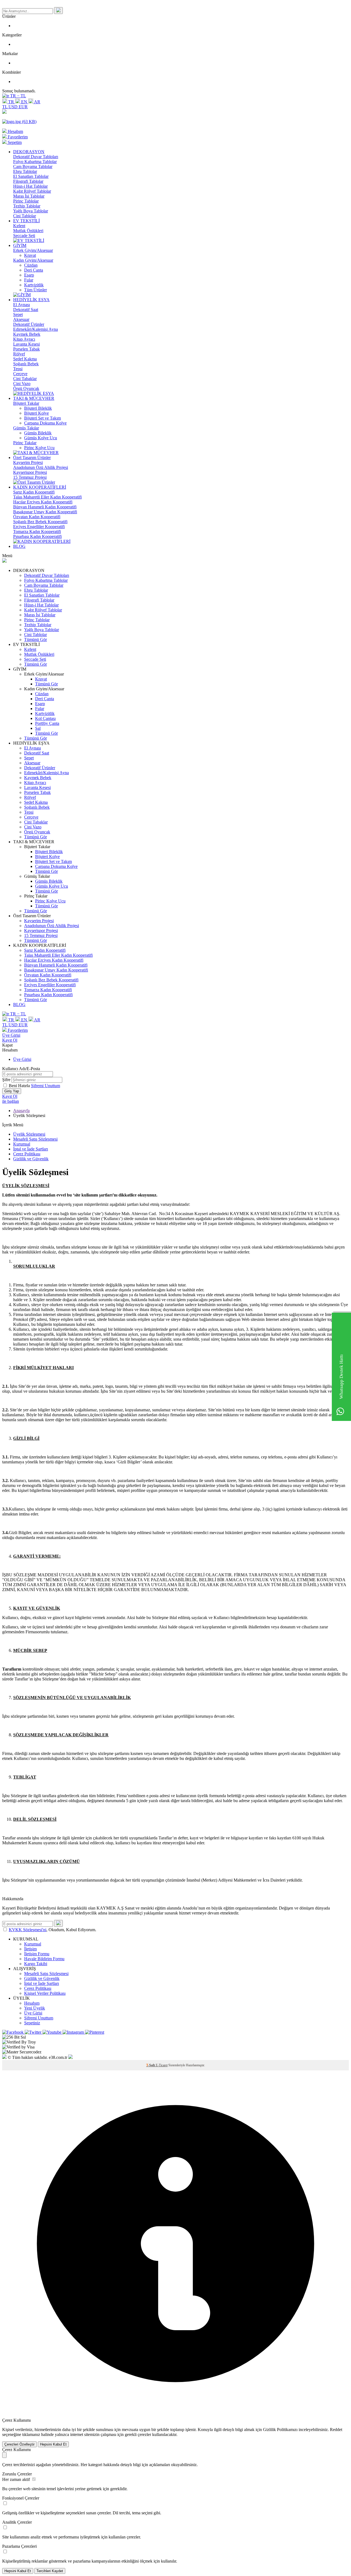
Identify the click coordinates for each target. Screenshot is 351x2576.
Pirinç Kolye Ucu (39, 448)
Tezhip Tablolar (27, 206)
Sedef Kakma (25, 359)
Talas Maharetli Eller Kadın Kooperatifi (47, 497)
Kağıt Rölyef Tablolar (32, 191)
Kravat (30, 255)
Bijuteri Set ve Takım (43, 418)
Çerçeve (20, 374)
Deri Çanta (34, 270)
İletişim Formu (37, 1954)
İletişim (30, 1949)
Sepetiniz (32, 2023)
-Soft (151, 2065)
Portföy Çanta (47, 723)
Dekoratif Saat (26, 310)
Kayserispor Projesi (30, 472)
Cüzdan (31, 265)
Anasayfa (21, 1111)
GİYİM (20, 245)
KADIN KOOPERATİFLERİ (40, 487)
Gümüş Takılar (26, 428)
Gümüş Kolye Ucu (41, 438)
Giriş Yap (12, 1091)
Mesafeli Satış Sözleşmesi (35, 1139)
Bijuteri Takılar (26, 403)
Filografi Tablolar (28, 181)
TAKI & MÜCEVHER (34, 398)
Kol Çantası (45, 718)
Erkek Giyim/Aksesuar (33, 250)
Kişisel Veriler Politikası (45, 1993)
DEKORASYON (29, 152)
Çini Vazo (22, 384)
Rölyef (19, 354)
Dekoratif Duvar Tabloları (36, 157)
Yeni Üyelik (35, 2008)
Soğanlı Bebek (26, 364)
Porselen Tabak (26, 349)
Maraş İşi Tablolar (29, 196)
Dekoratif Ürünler (29, 324)
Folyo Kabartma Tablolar (35, 162)
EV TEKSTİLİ (26, 221)
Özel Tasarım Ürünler (32, 458)
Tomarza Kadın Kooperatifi (37, 532)
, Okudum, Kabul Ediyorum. (53, 1930)
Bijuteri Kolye (36, 413)
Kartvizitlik (34, 285)
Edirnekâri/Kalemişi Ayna (36, 329)
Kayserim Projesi (28, 462)
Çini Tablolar (25, 216)
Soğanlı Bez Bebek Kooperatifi (40, 522)
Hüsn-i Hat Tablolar (30, 186)
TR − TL (18, 96)
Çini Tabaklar (25, 379)
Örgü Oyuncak (26, 388)
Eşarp (29, 275)
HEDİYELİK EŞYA (31, 300)
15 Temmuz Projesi (30, 477)
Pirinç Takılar (25, 443)
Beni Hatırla (20, 1086)
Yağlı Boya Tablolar (31, 211)
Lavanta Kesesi (26, 344)
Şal (38, 728)
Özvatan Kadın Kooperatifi (37, 517)
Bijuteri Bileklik (38, 408)
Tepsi (18, 369)
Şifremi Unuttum (46, 1086)
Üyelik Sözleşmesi (29, 1134)
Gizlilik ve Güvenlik (31, 1159)
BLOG (19, 546)
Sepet (18, 314)
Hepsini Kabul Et (53, 2444)
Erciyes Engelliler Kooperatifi (39, 527)
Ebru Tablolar (25, 171)
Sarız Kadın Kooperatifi (34, 492)
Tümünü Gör (36, 639)
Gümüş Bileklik (38, 433)
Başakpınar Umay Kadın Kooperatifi (45, 512)
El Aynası (22, 305)
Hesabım (32, 2003)
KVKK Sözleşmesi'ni (28, 1930)
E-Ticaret (162, 2065)
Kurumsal (22, 1144)
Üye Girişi (11, 1035)
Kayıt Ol (10, 1040)
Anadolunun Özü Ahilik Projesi (41, 467)
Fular (29, 280)
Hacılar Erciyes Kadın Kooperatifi (43, 502)
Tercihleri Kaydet (50, 2571)
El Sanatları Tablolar (31, 176)
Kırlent (19, 226)
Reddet (336, 2430)
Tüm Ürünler (36, 290)
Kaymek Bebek (27, 334)
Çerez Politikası (27, 1154)
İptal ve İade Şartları (31, 1149)
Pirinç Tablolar (26, 201)
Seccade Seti (24, 236)
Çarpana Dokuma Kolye (45, 423)
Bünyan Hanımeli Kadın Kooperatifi (45, 507)
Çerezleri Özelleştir (19, 2444)
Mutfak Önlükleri (28, 231)
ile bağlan (11, 1101)
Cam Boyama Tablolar (33, 166)
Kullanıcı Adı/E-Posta (21, 1069)
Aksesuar (21, 319)
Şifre (6, 1080)
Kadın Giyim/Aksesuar (33, 260)
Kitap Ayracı (24, 339)
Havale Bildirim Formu (44, 1959)
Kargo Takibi (36, 1964)
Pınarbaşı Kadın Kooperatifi (37, 536)
